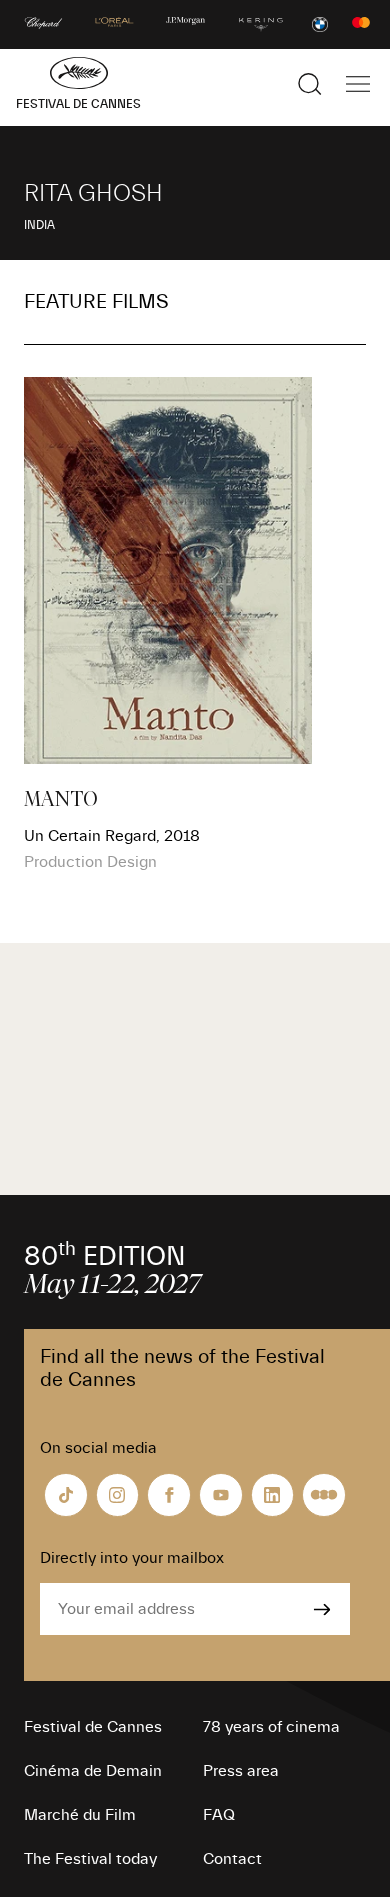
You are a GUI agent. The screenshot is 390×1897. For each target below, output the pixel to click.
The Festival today (90, 1859)
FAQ (219, 1815)
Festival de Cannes (93, 1727)
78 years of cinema (271, 1727)
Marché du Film (80, 1815)
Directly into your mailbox (132, 1558)
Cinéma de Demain (93, 1771)
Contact (232, 1859)
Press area (241, 1771)
